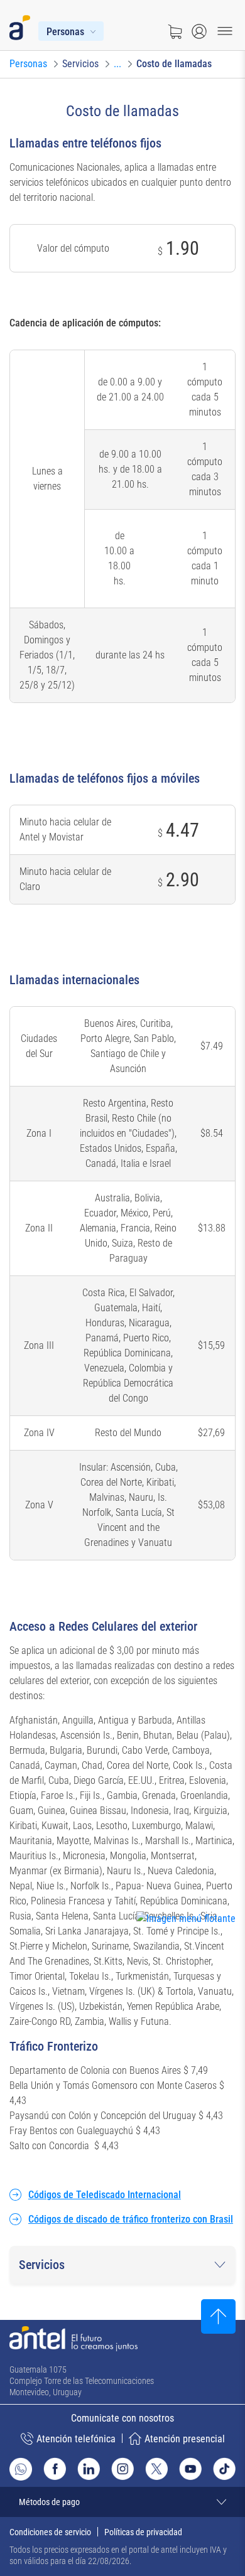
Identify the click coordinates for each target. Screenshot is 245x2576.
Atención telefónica (76, 2439)
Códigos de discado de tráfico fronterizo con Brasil (131, 2219)
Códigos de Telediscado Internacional (105, 2195)
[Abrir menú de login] (199, 31)
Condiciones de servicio (50, 2532)
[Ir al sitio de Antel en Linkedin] (89, 2469)
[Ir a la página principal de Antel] (73, 2339)
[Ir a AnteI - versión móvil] (22, 25)
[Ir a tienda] (175, 31)
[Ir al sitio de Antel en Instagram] (122, 2469)
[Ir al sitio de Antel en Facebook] (55, 2469)
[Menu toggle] (225, 31)
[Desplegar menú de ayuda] (205, 1942)
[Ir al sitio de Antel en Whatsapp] (21, 2469)
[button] (122, 2265)
